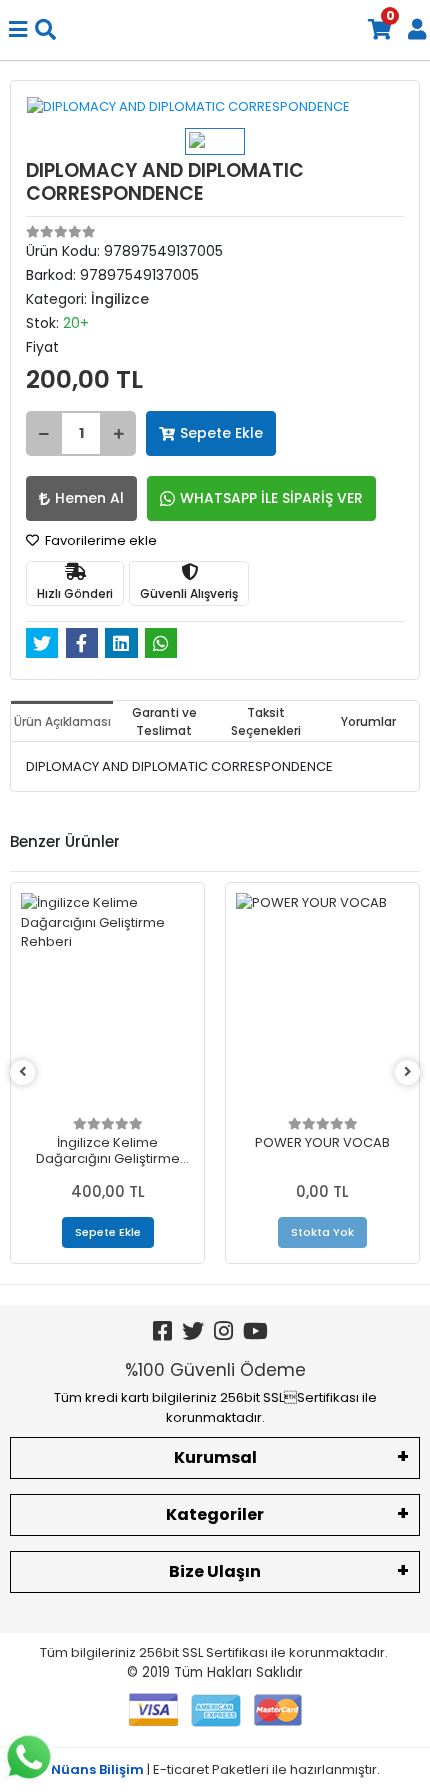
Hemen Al (89, 498)
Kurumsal (215, 1457)
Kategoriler (215, 1514)
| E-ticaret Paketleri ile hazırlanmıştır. (215, 1769)
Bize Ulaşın (215, 1571)
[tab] (62, 721)
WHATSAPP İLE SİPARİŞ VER (271, 498)
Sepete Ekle (221, 433)
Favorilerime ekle (99, 540)
